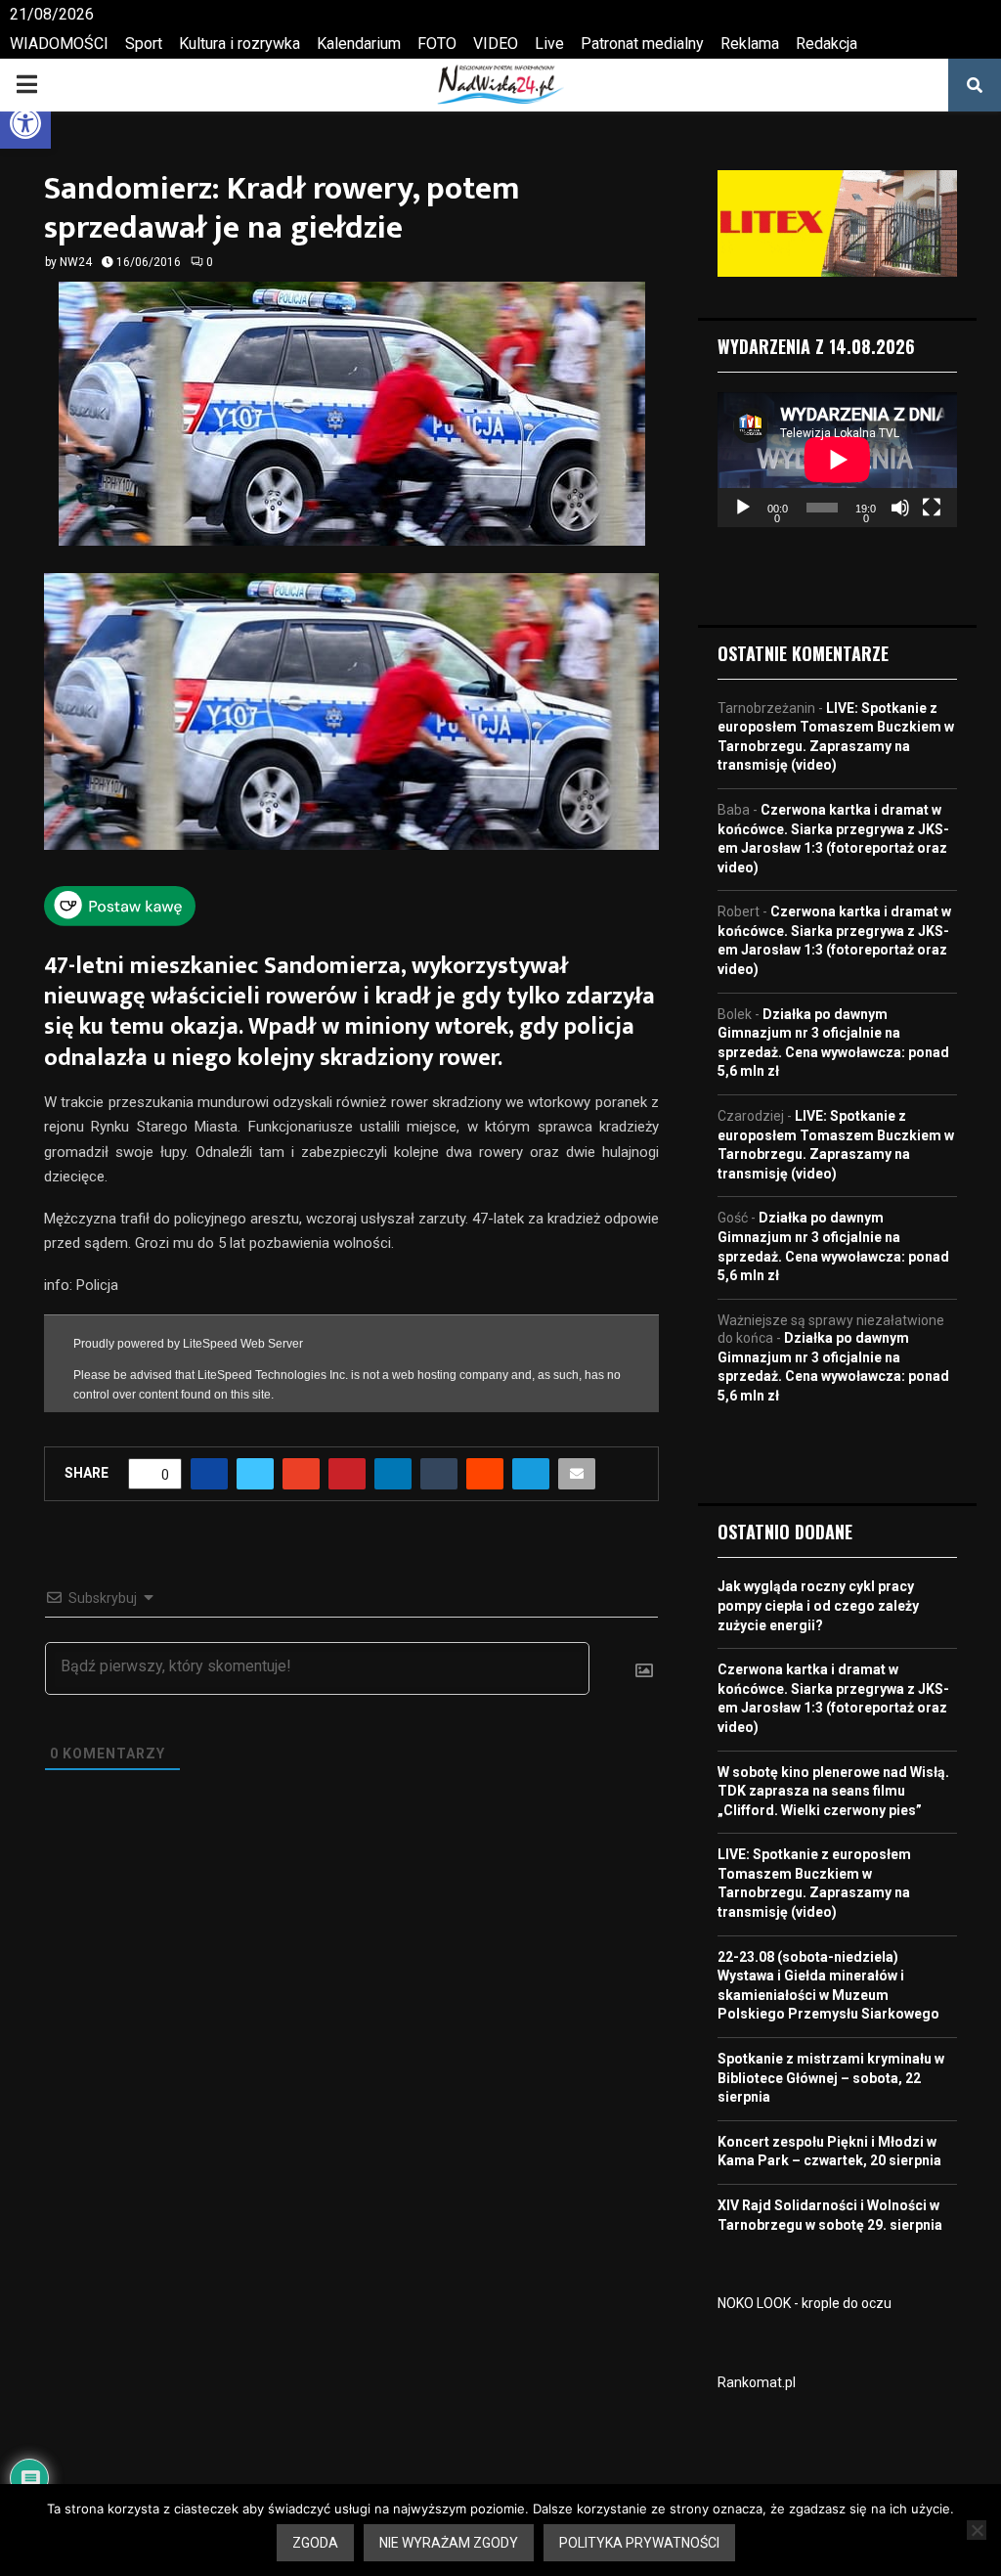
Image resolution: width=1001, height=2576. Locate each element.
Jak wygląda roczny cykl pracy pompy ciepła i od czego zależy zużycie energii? (818, 1605)
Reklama (750, 44)
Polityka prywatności (639, 2543)
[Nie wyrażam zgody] (977, 2530)
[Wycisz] (900, 508)
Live (549, 44)
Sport (144, 44)
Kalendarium (359, 44)
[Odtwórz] (743, 508)
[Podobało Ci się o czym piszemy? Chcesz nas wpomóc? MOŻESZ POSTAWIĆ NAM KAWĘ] (120, 919)
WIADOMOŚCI (59, 44)
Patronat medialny (642, 44)
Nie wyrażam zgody (449, 2543)
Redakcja (827, 44)
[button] (25, 123)
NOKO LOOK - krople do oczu (805, 2303)
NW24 (76, 262)
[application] (837, 460)
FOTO (437, 44)
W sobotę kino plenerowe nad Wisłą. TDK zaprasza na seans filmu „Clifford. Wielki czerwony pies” (833, 1791)
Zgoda (315, 2543)
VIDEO (496, 44)
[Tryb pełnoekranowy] (932, 508)
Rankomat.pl (757, 2382)
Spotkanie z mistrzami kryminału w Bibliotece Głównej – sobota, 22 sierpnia (831, 2078)
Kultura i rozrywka (239, 44)
